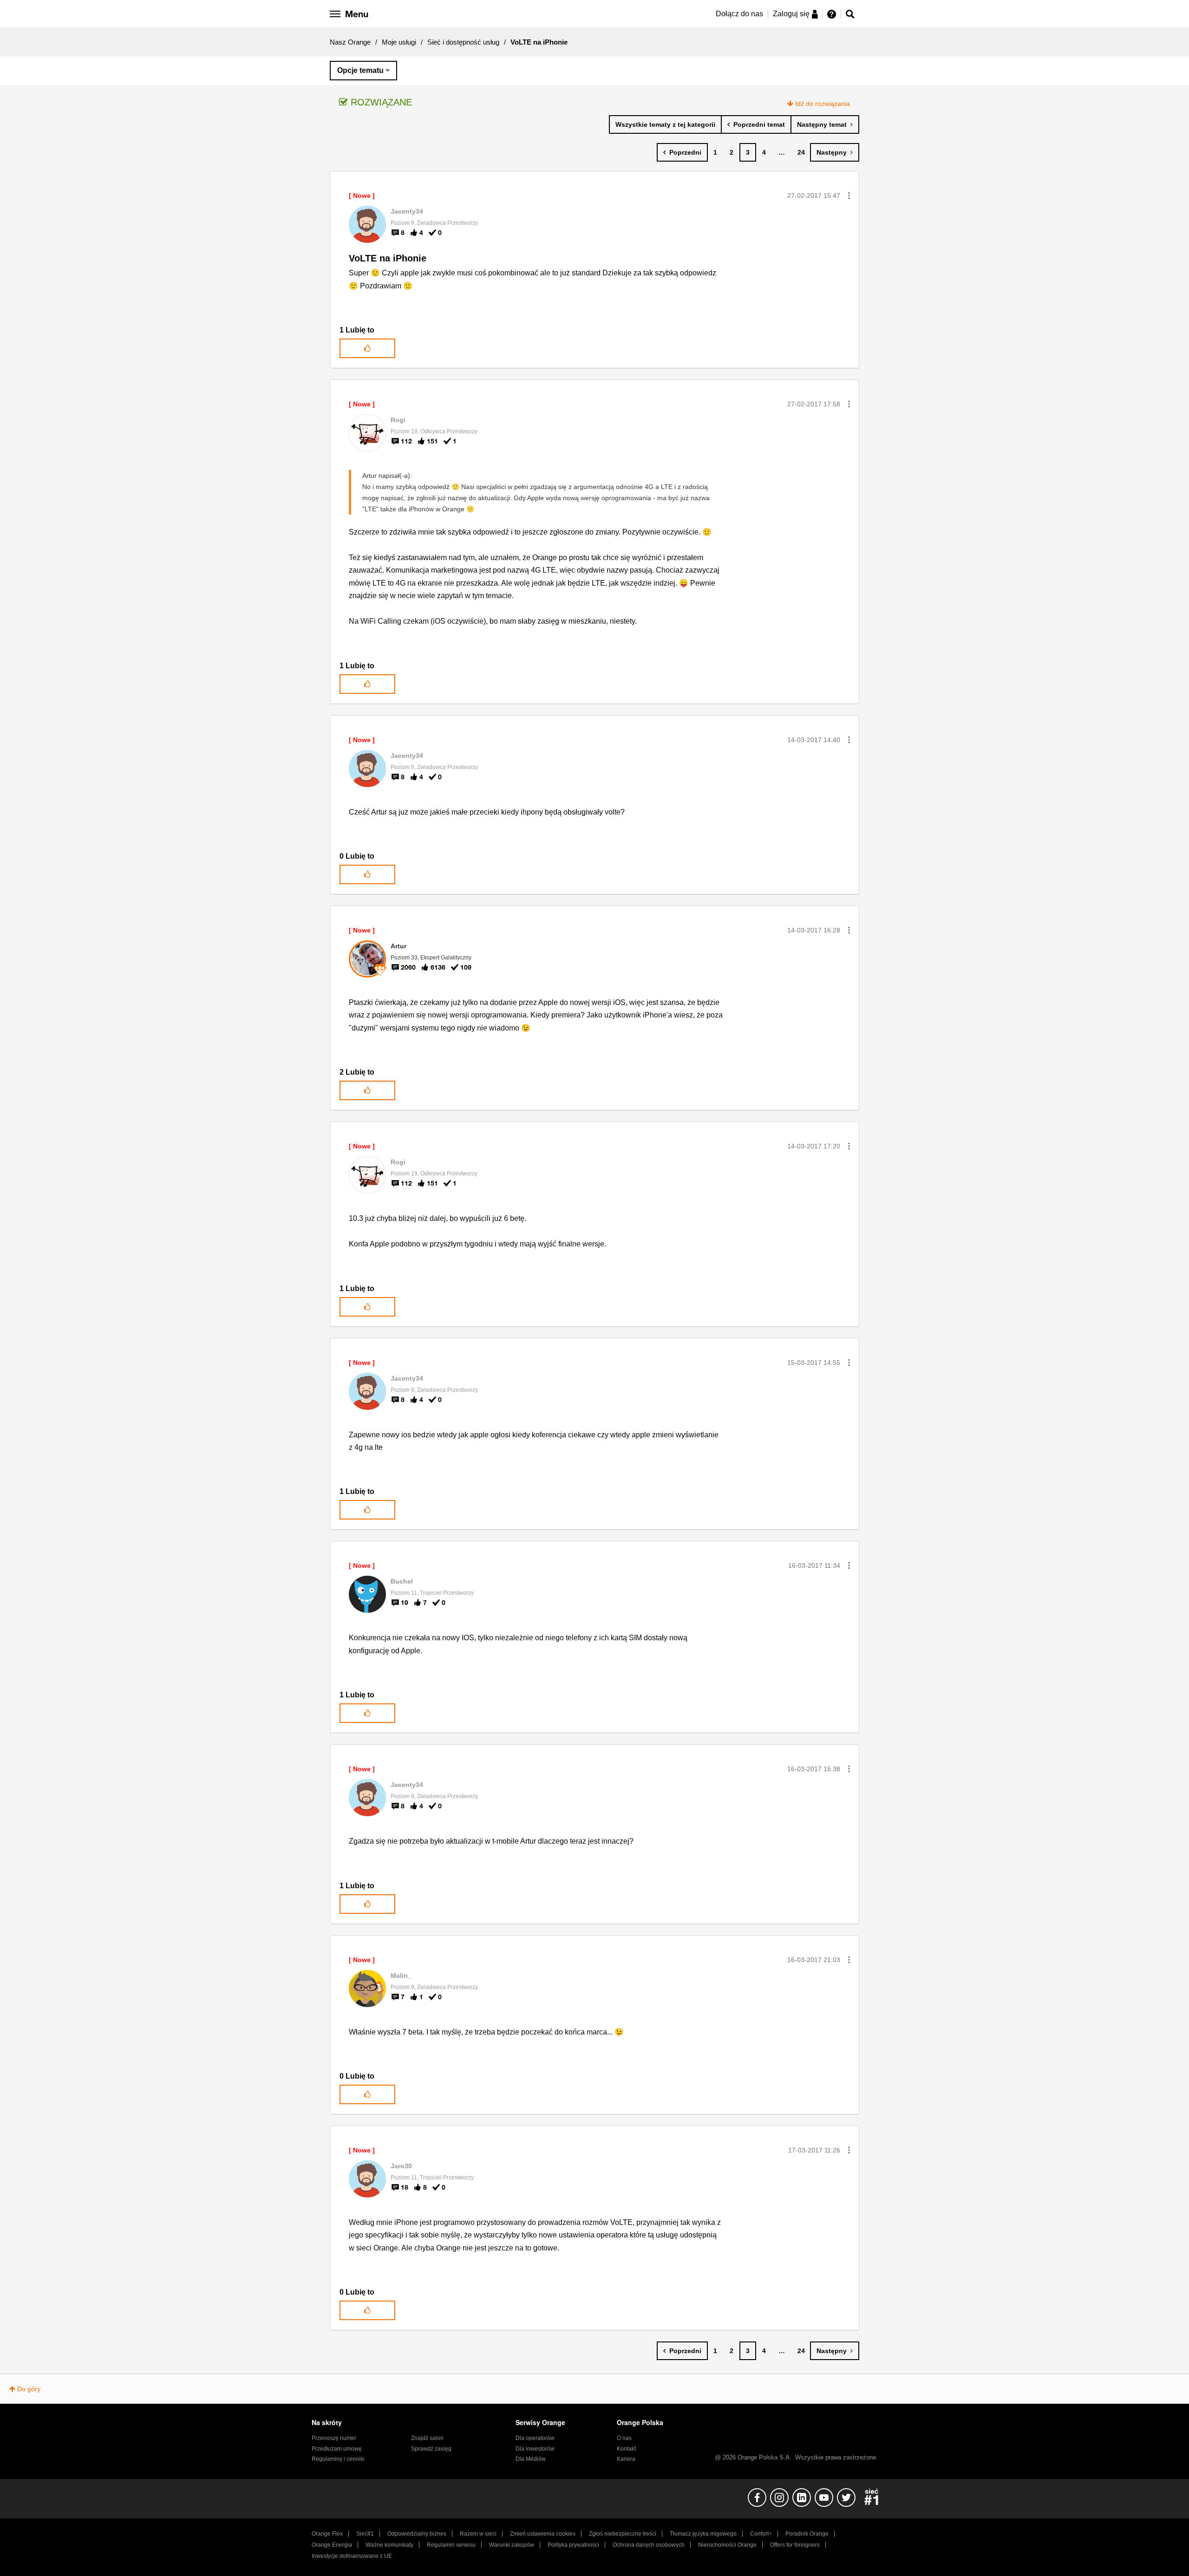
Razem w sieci (478, 2534)
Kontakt (626, 2449)
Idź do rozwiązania (823, 104)
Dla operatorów (535, 2438)
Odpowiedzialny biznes (417, 2534)
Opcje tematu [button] (360, 70)
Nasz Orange (350, 42)
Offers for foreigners (795, 2545)
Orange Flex (327, 2534)
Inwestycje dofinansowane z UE (352, 2556)
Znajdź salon (427, 2438)
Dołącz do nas (739, 14)
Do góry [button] (29, 2389)
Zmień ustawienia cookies (543, 2534)
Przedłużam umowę (337, 2449)
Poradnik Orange (807, 2534)
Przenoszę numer (334, 2438)
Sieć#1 (365, 2534)
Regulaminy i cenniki (338, 2459)
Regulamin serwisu (451, 2545)
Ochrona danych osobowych (649, 2545)
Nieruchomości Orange (727, 2545)
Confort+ (761, 2534)
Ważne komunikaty (389, 2545)
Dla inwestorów (535, 2449)
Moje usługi (399, 42)
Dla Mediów (531, 2459)
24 (801, 152)
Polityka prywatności (573, 2545)
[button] (849, 196)
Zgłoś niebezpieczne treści (623, 2534)
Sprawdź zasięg (431, 2449)
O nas (624, 2438)
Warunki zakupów (512, 2545)
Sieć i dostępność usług (463, 42)
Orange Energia (332, 2545)
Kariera (626, 2459)
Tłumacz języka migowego (703, 2534)
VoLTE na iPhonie (388, 258)
